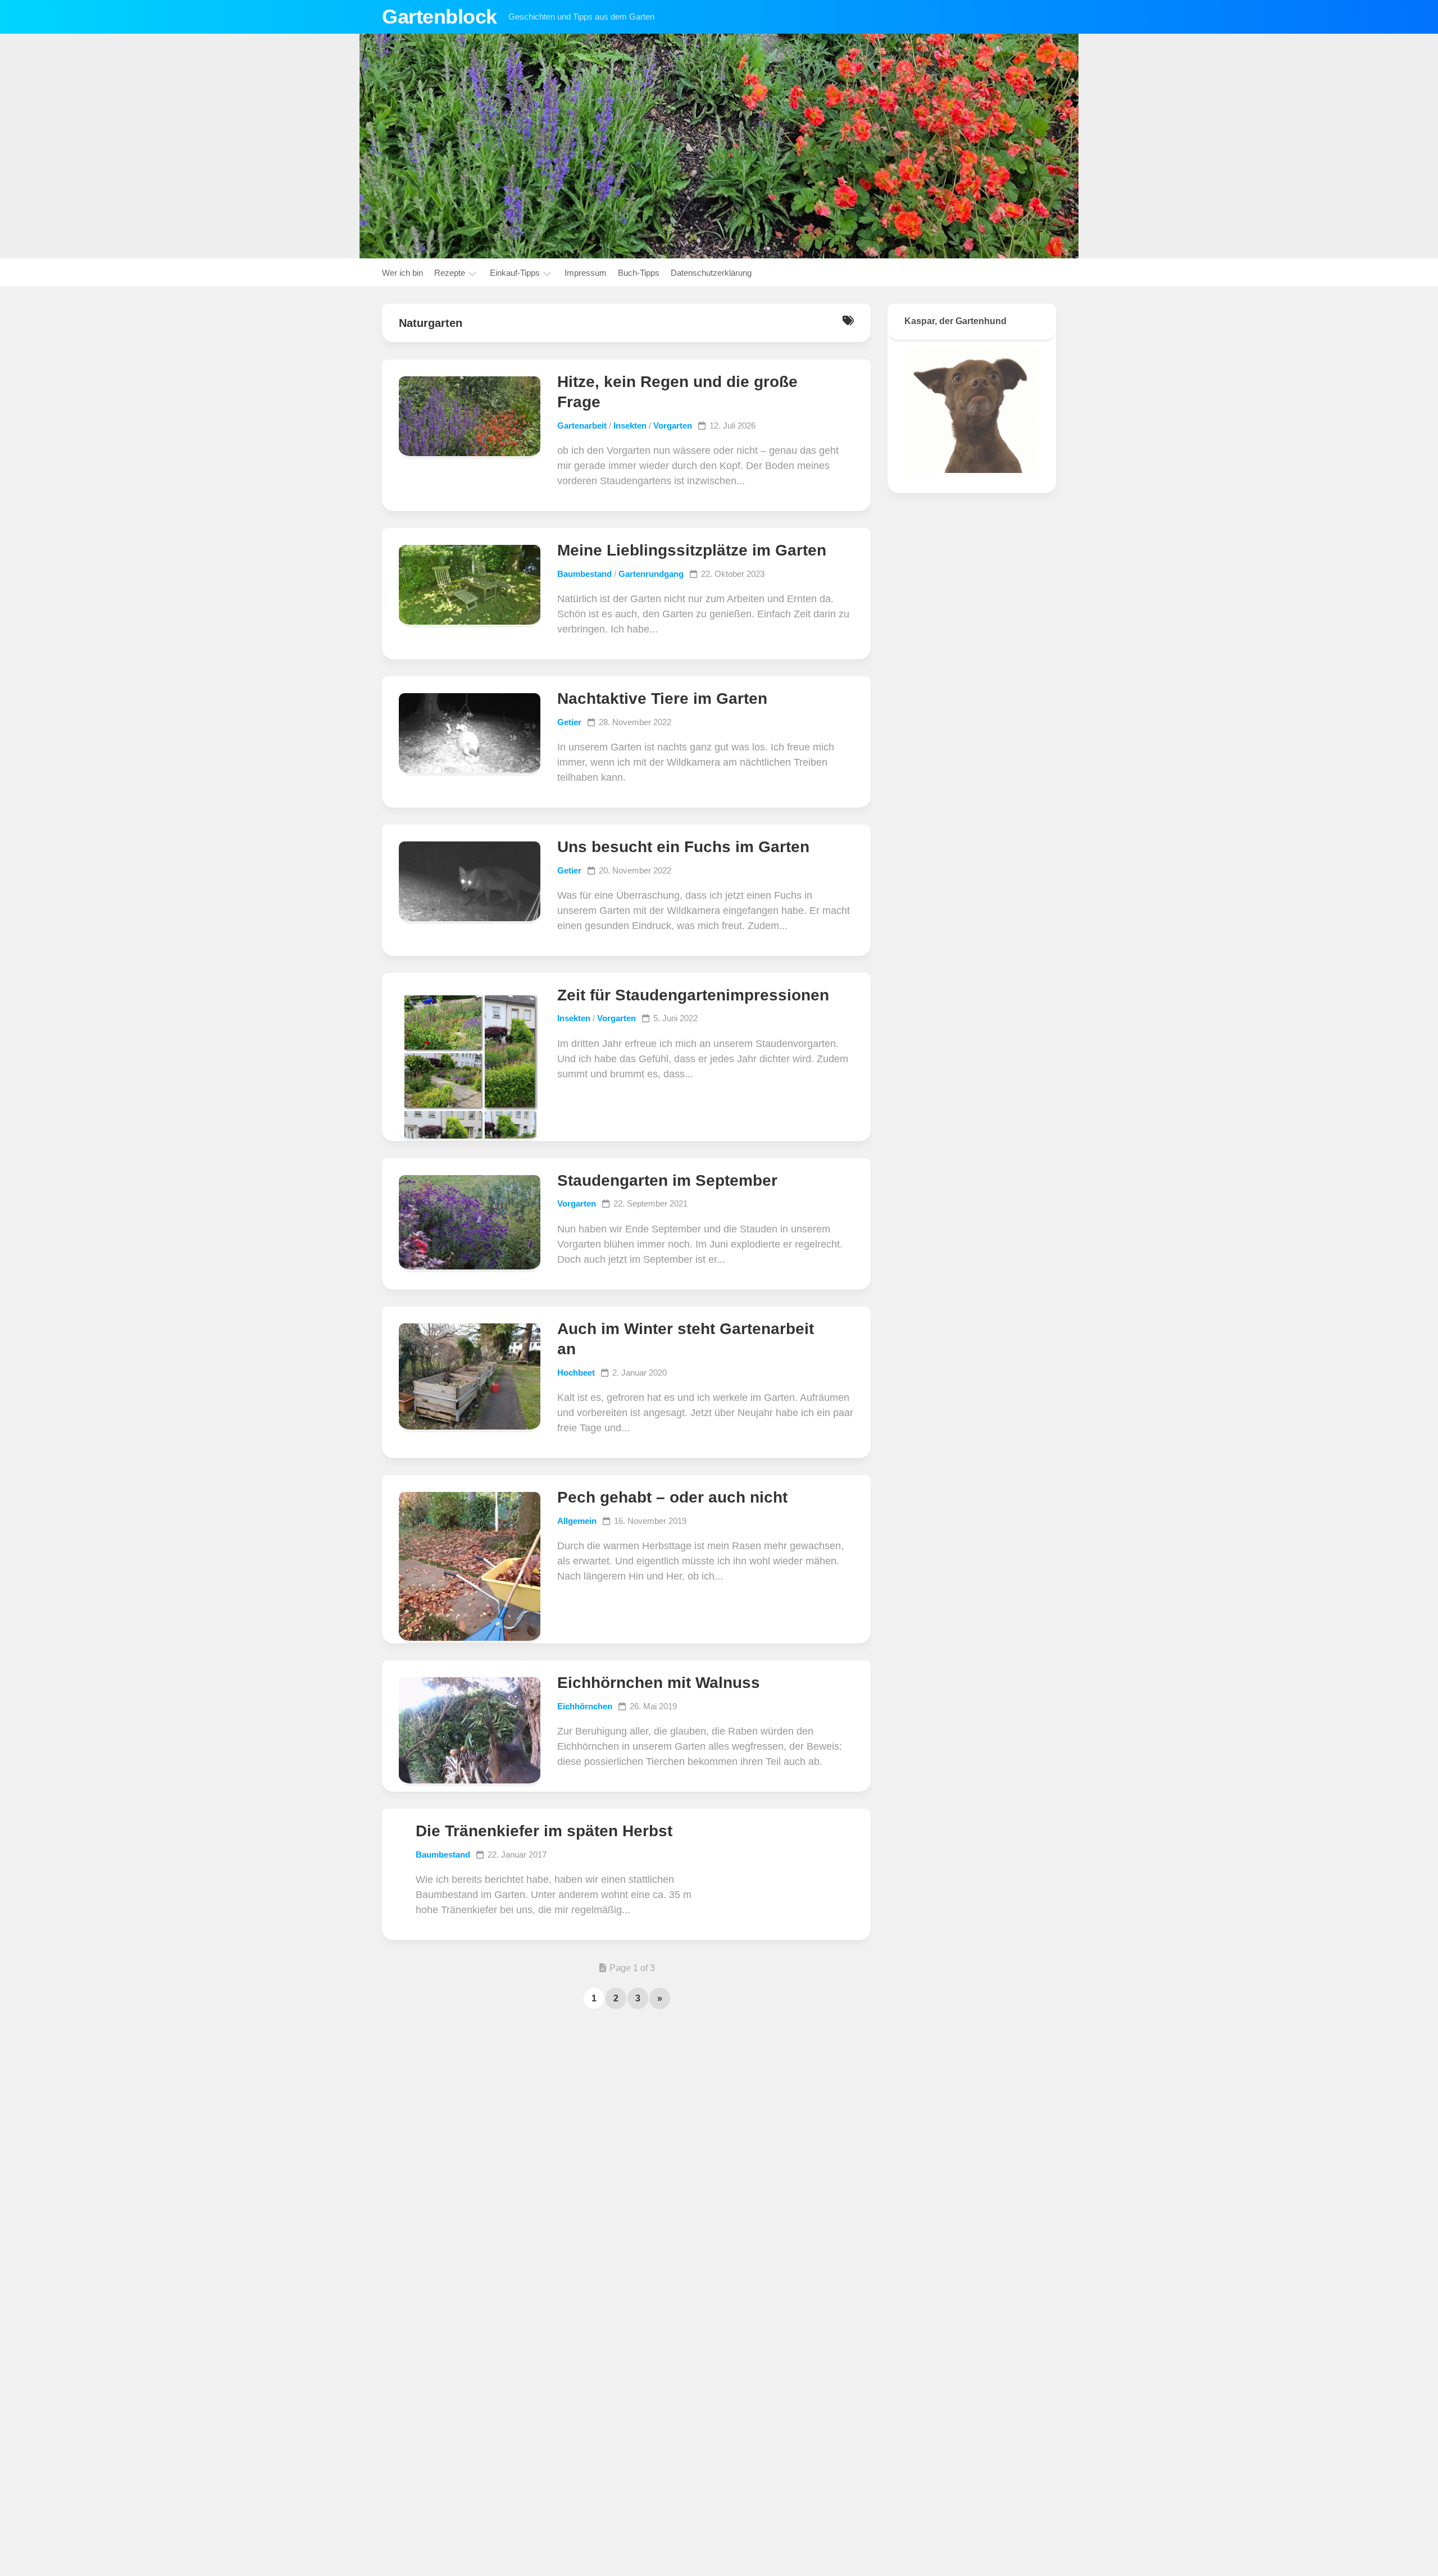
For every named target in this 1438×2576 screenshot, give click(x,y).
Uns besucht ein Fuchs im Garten (683, 847)
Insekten (630, 425)
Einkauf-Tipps (515, 273)
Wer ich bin (402, 273)
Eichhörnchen (585, 1706)
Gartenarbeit (582, 425)
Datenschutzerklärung (711, 273)
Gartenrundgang (651, 574)
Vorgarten (673, 425)
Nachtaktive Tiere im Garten (662, 698)
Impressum (586, 273)
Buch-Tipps (639, 273)
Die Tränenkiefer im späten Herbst (544, 1831)
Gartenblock (440, 17)
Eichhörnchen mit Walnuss (659, 1683)
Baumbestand (584, 574)
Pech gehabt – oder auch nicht (672, 1497)
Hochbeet (576, 1373)
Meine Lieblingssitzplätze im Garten (692, 550)
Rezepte (450, 273)
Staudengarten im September (667, 1180)
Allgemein (577, 1521)
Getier (569, 722)
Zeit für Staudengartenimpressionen (693, 995)
